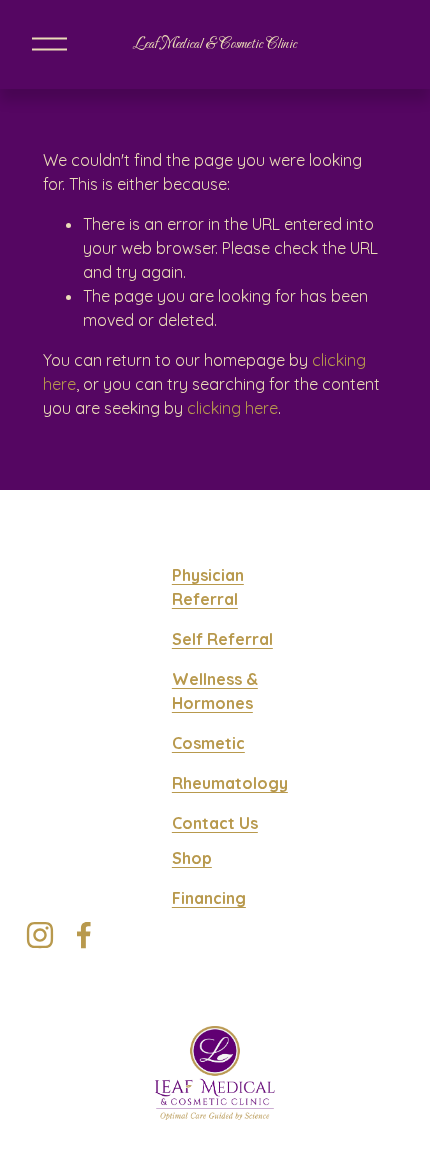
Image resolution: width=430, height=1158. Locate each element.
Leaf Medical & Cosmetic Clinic (215, 44)
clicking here (232, 408)
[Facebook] (84, 935)
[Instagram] (40, 935)
